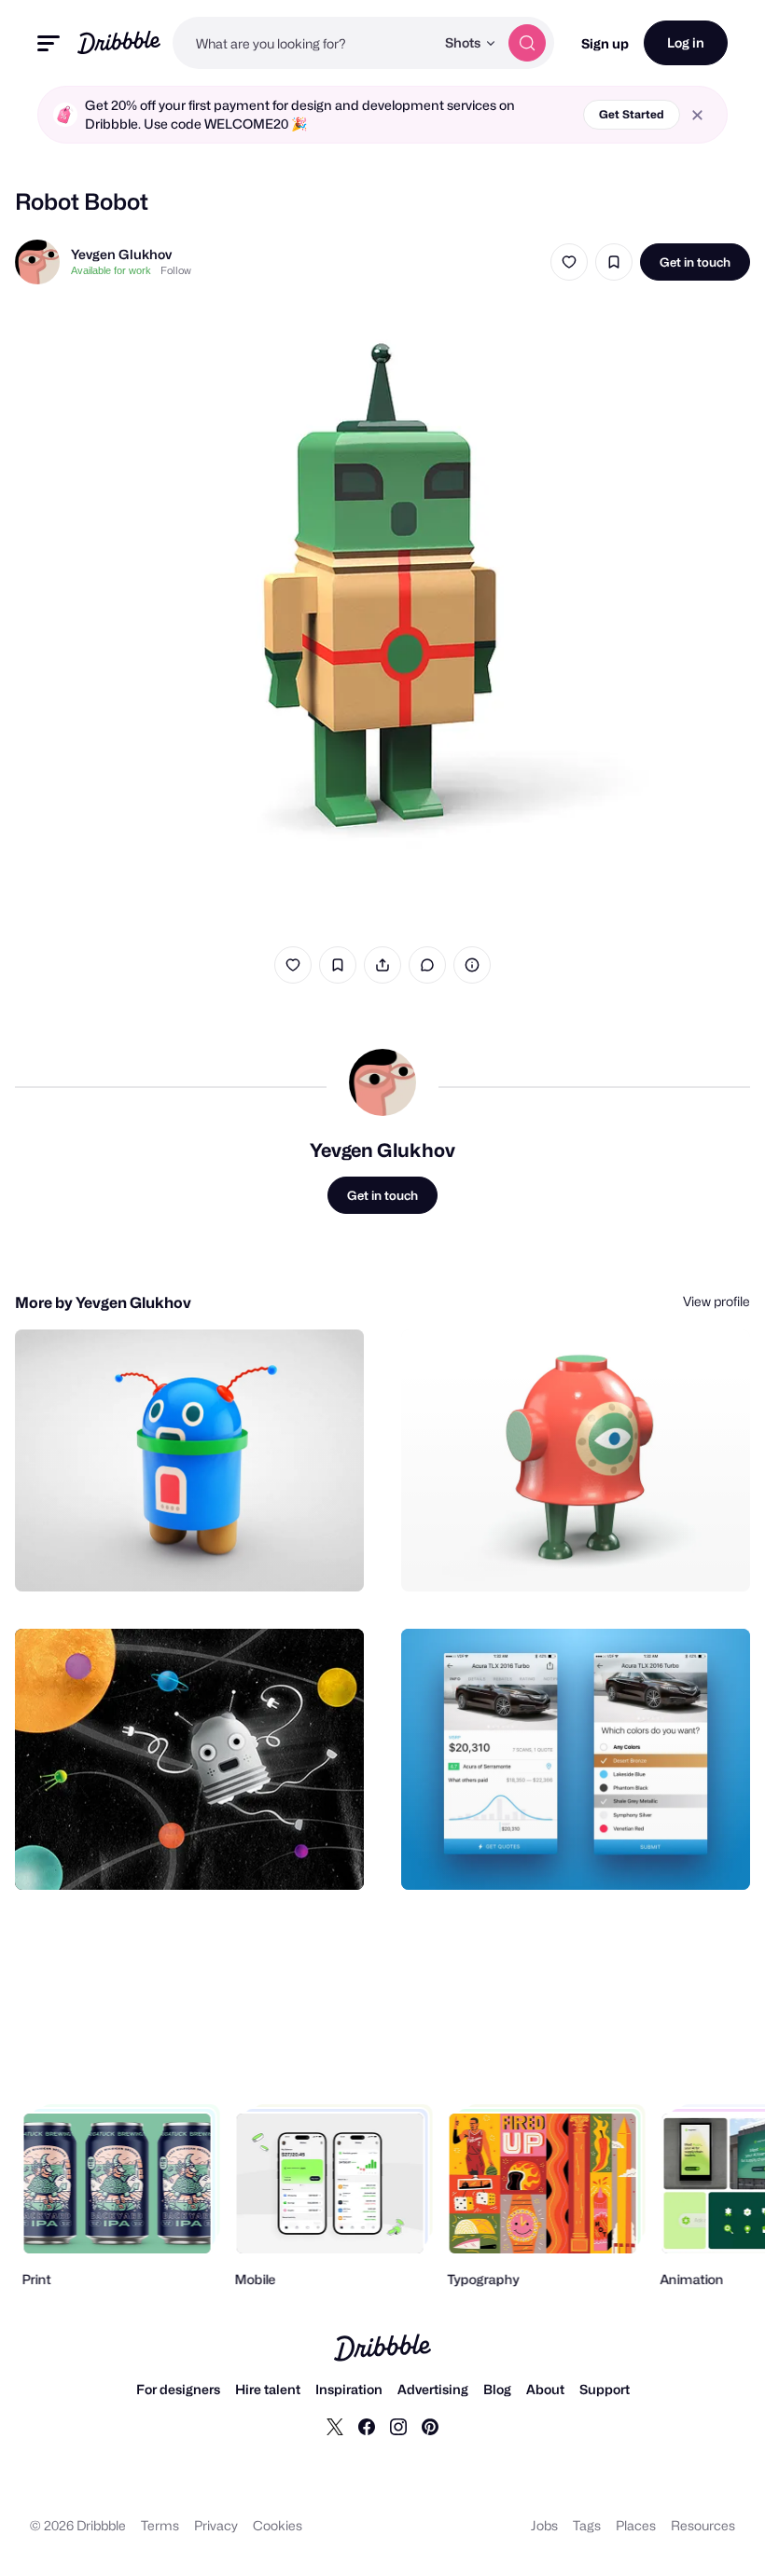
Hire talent (268, 2389)
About (545, 2389)
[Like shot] (569, 262)
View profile (716, 1301)
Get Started (632, 114)
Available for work (111, 270)
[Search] (527, 43)
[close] (697, 115)
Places (636, 2525)
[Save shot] (614, 262)
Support (605, 2389)
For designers (178, 2389)
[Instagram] (398, 2426)
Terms (160, 2525)
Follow (176, 270)
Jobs (544, 2525)
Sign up (605, 43)
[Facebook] (367, 2426)
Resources (703, 2525)
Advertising (433, 2389)
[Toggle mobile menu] (49, 43)
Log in (686, 42)
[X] (335, 2426)
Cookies (278, 2525)
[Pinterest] (430, 2426)
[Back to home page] (119, 42)
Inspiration (349, 2389)
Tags (587, 2525)
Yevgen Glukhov (121, 254)
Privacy (216, 2525)
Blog (497, 2389)
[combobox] (304, 43)
